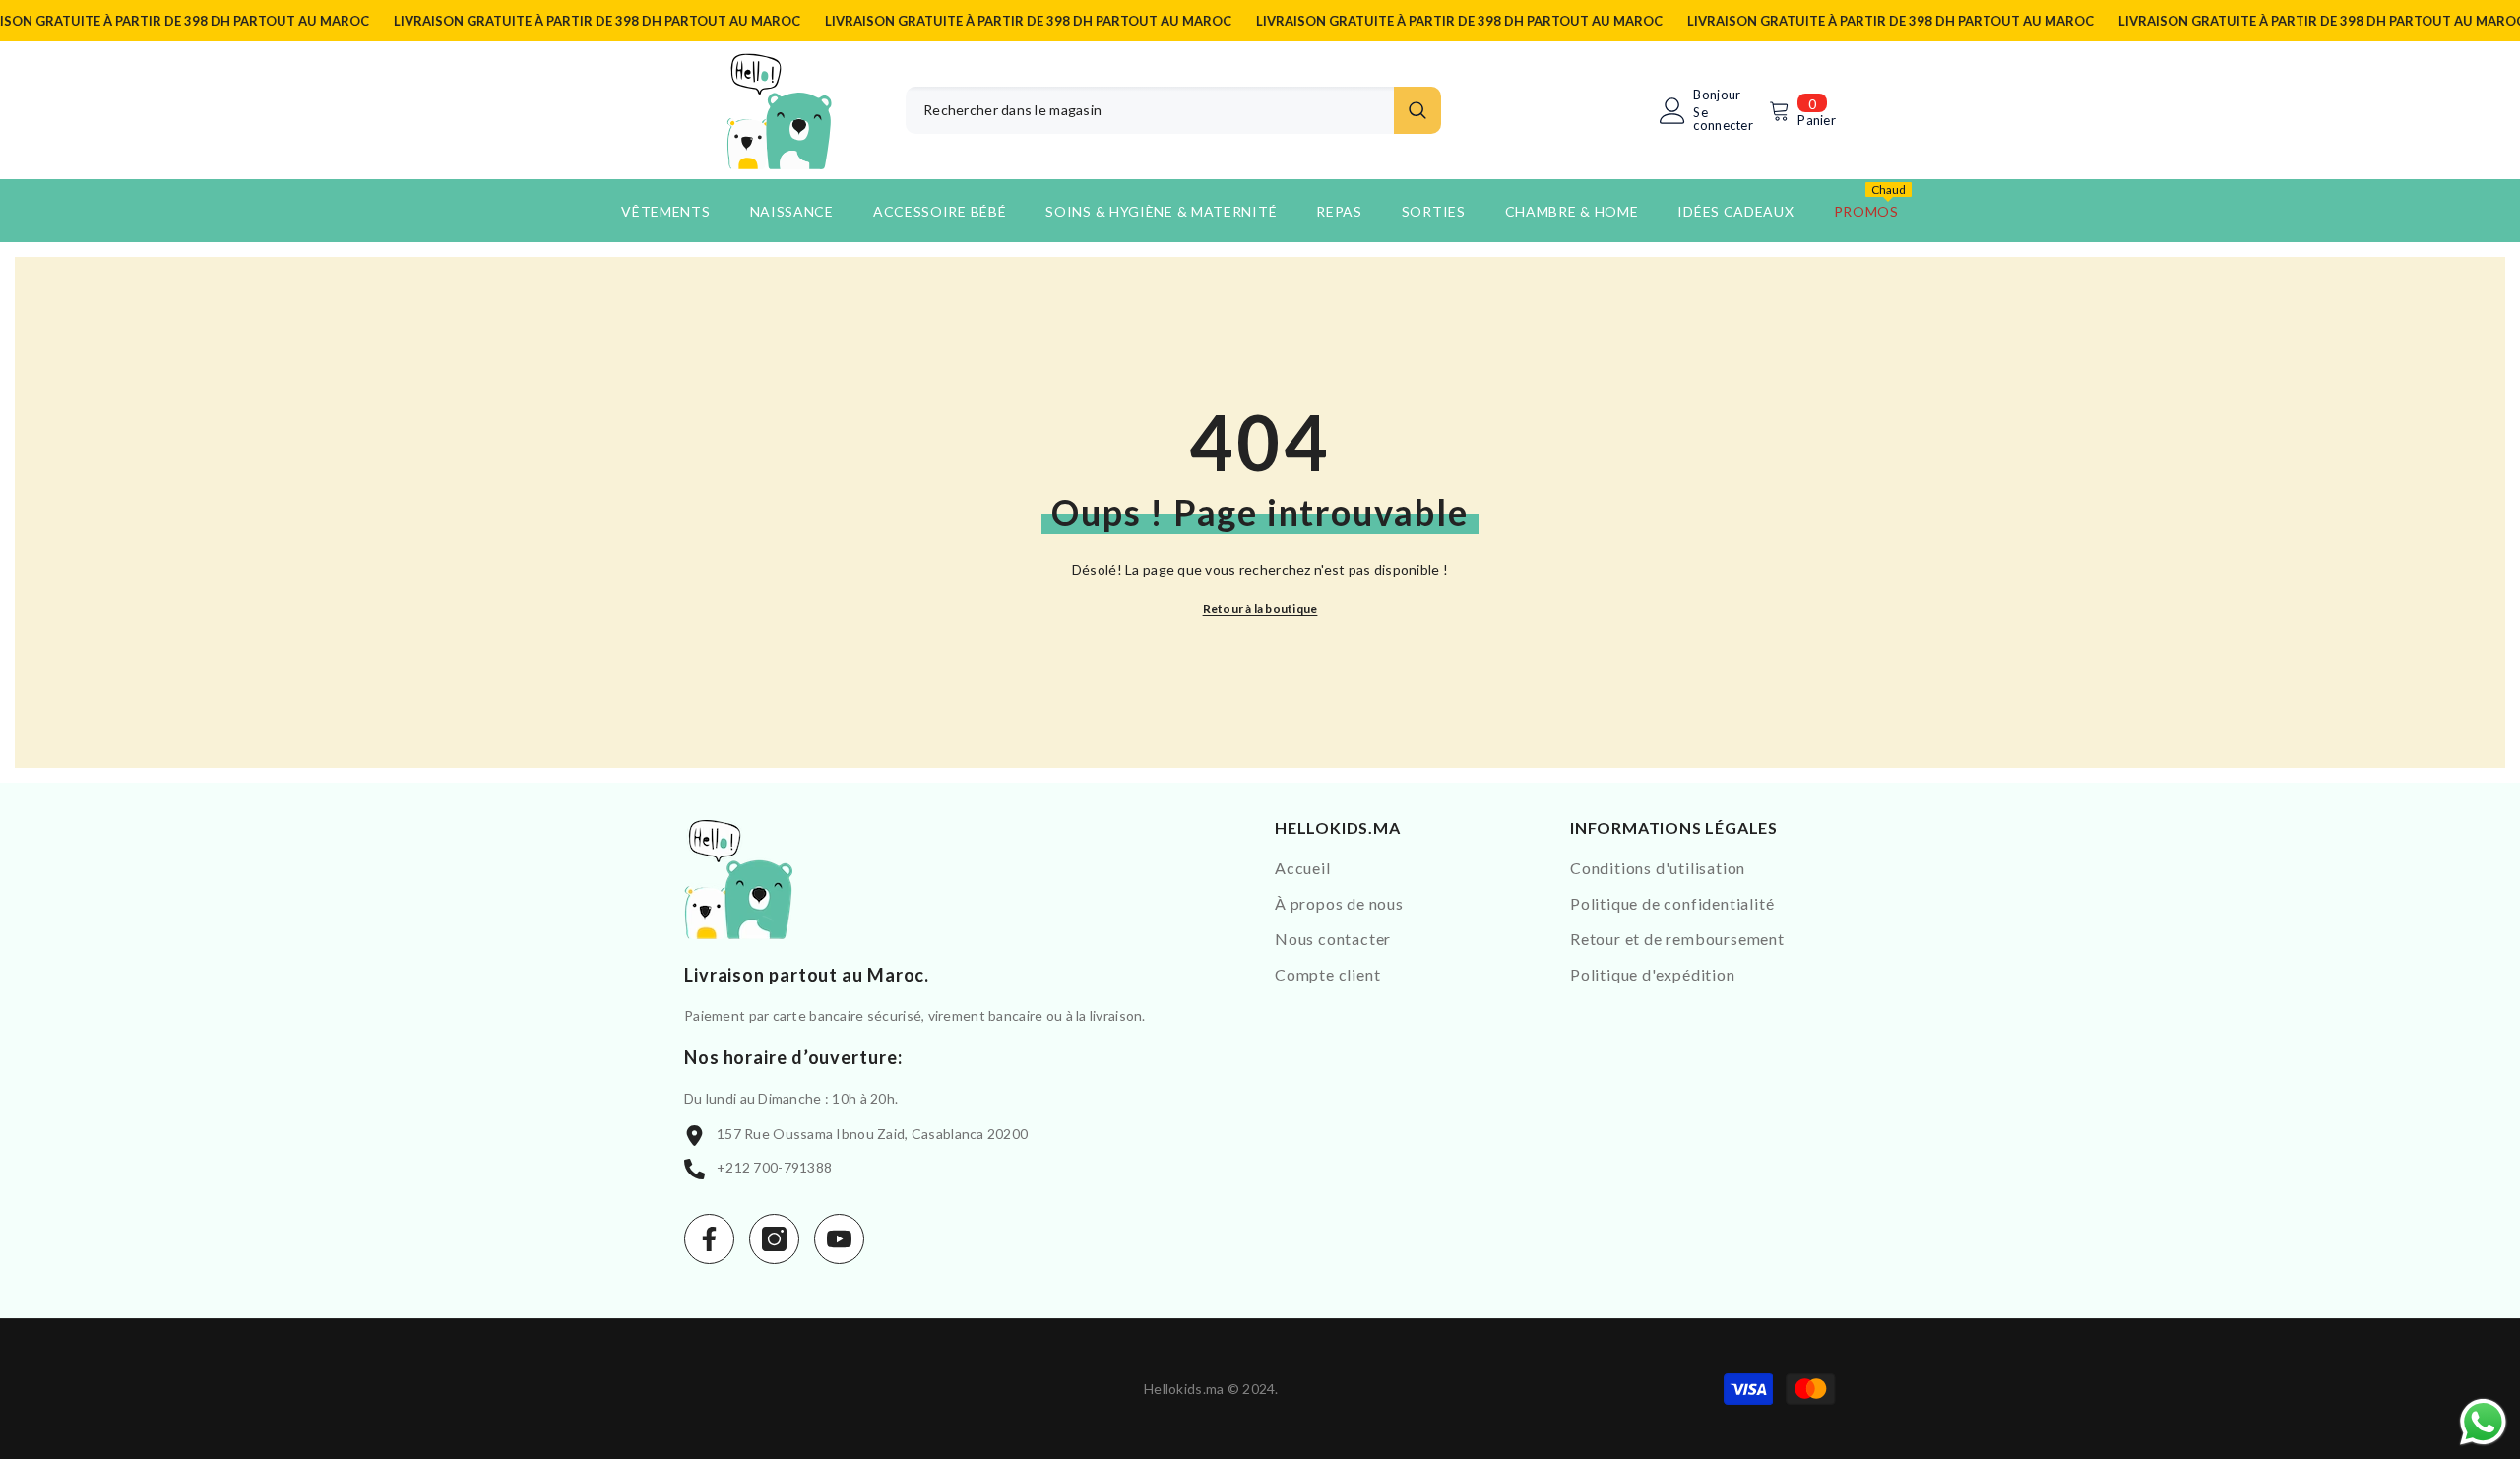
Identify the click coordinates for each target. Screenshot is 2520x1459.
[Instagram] (774, 1239)
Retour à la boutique (1260, 609)
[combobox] (1150, 110)
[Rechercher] (1173, 110)
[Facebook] (709, 1239)
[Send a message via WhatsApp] (2483, 1422)
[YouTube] (839, 1239)
